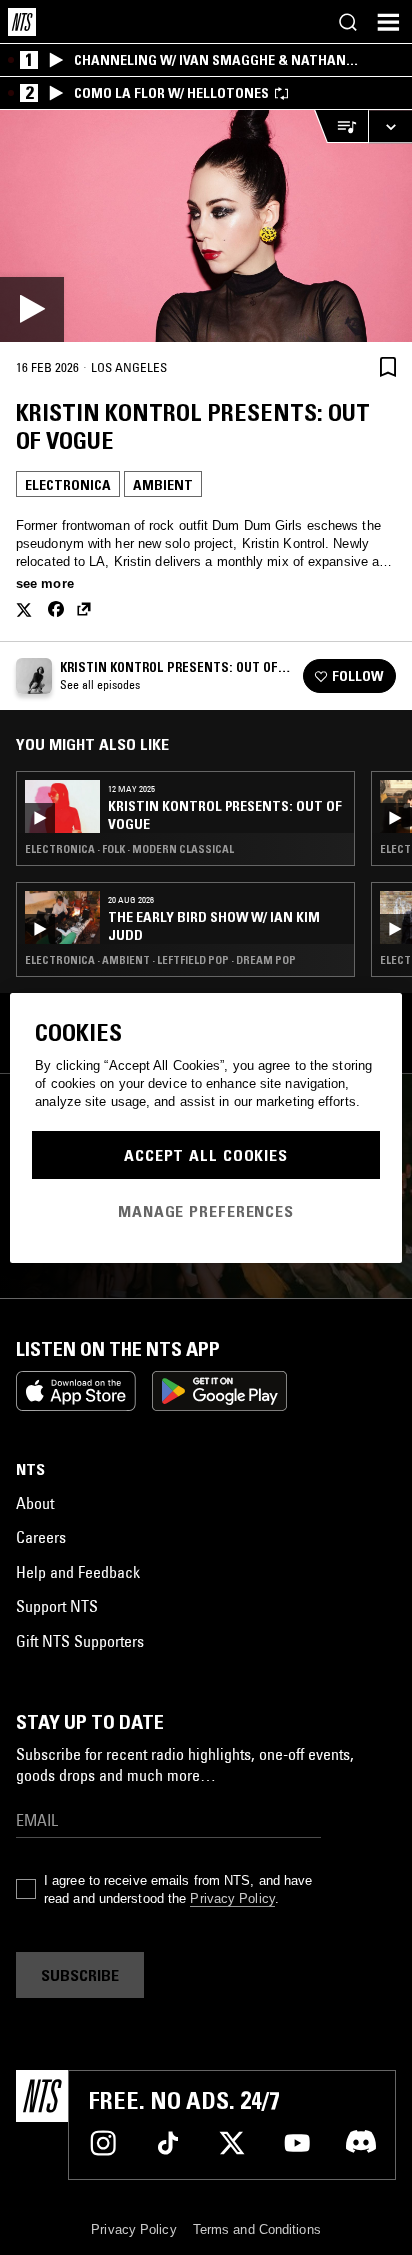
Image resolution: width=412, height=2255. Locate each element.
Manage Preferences (206, 1211)
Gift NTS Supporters (80, 1641)
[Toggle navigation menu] (388, 22)
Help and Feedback (78, 1572)
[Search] (348, 22)
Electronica (68, 485)
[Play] (206, 226)
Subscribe (80, 1975)
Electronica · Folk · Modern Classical (129, 849)
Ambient (163, 485)
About (35, 1503)
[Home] (22, 22)
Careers (41, 1537)
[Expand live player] (390, 126)
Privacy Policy (232, 1898)
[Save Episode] (388, 366)
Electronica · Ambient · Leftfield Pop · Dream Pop (160, 960)
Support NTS (57, 1606)
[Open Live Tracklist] (341, 126)
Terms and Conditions (257, 2229)
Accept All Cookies (206, 1155)
